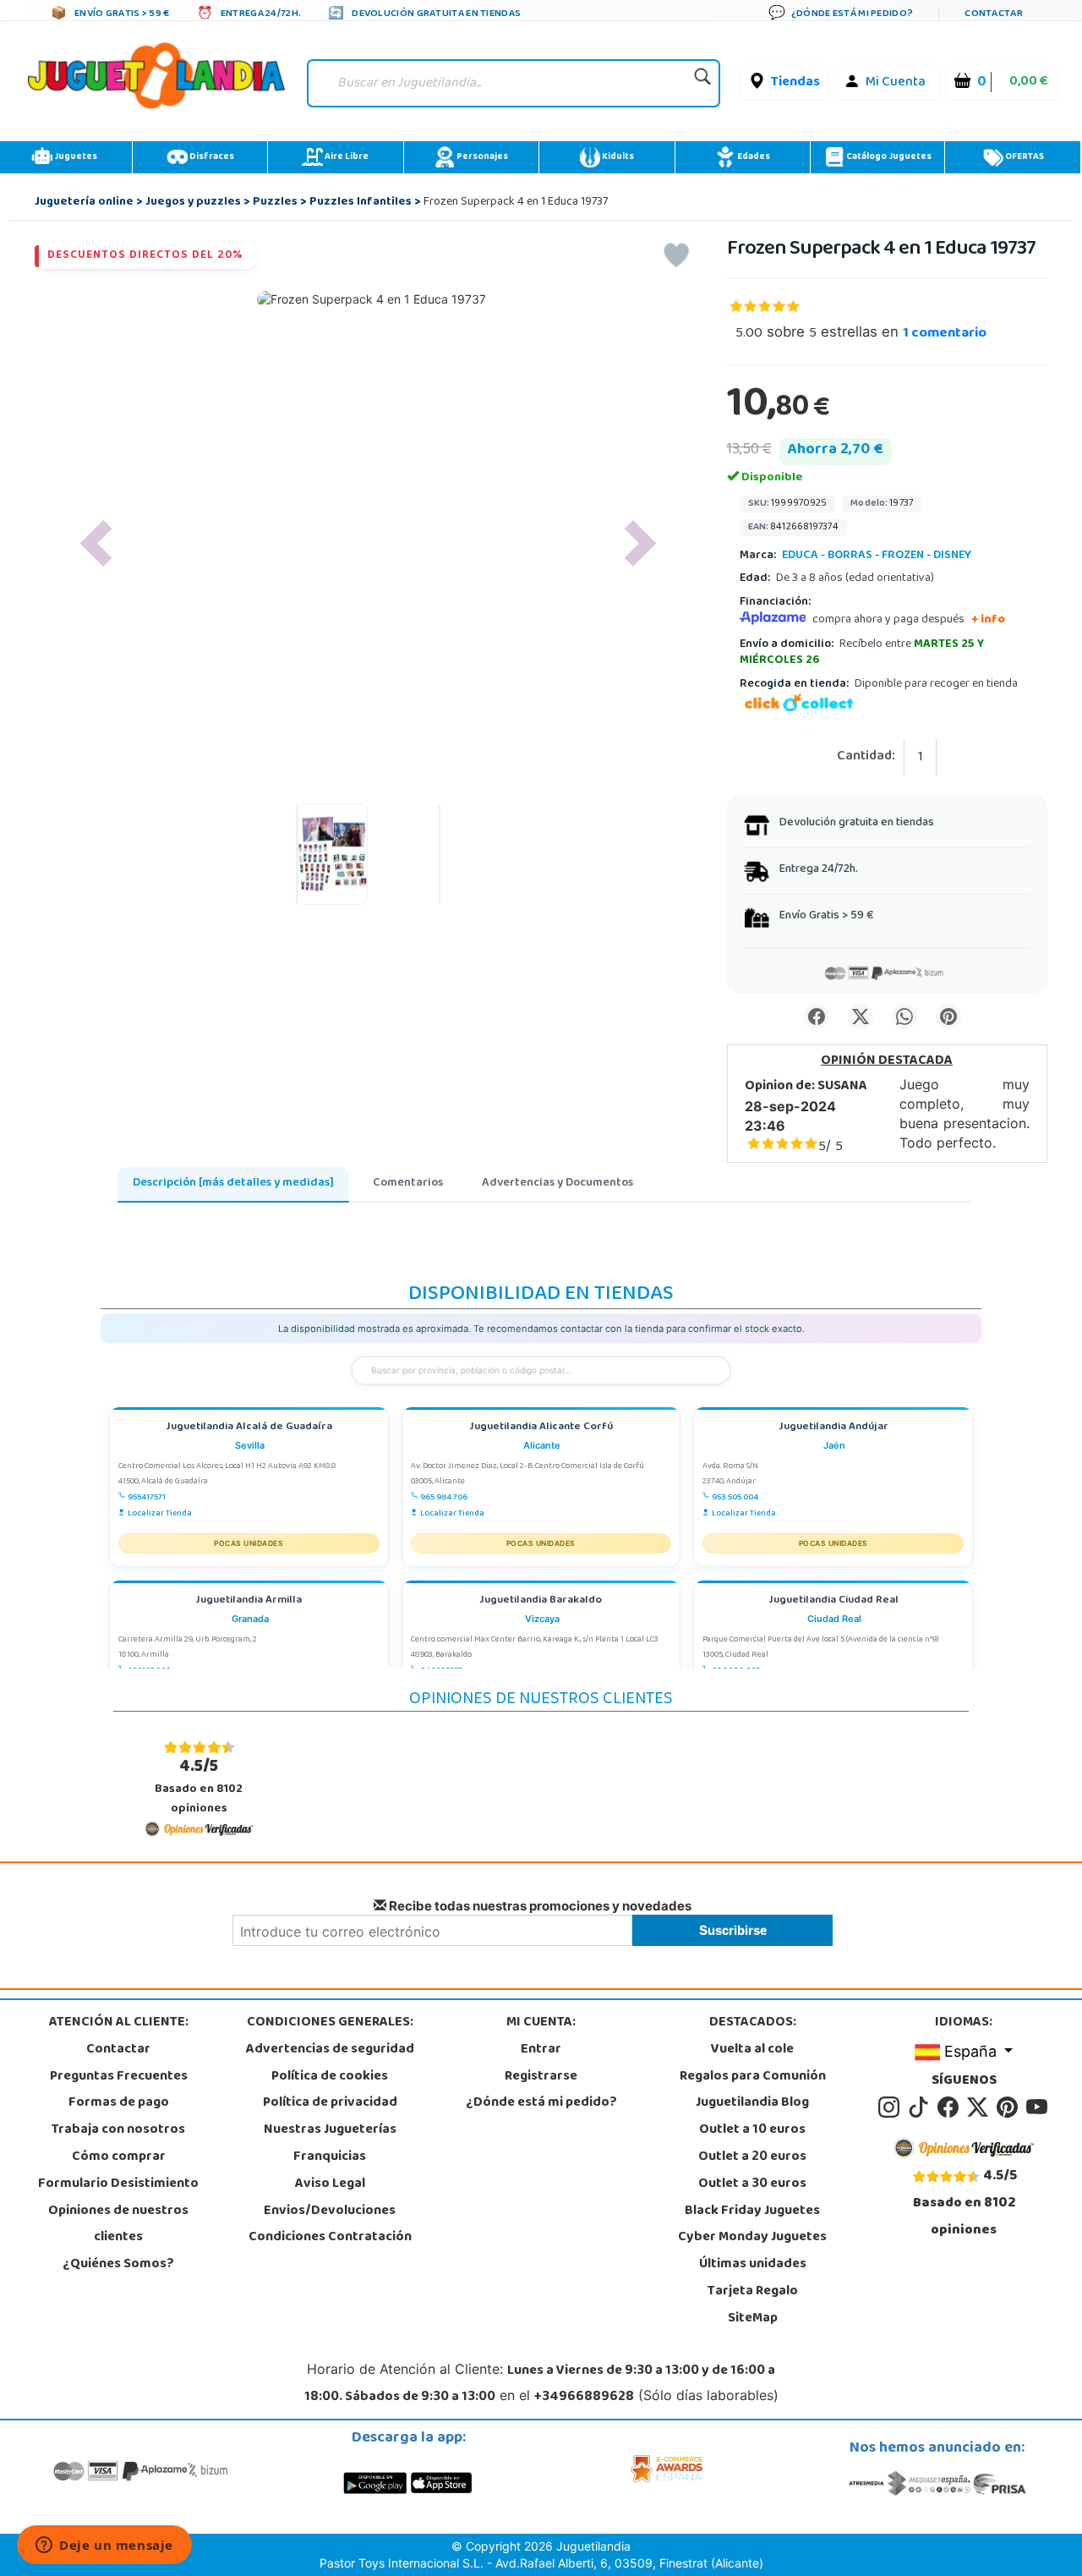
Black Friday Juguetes (752, 2212)
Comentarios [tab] (408, 1184)
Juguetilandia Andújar (833, 1428)
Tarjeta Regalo (753, 2292)
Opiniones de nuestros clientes (118, 2225)
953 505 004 (735, 1498)
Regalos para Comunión (753, 2077)
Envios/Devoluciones (330, 2212)
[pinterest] (1010, 2108)
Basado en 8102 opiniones (199, 1787)
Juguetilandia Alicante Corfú (541, 1428)
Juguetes (75, 157)
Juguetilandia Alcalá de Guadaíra (249, 1428)
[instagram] (891, 2108)
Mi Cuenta (896, 83)
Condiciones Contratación (330, 2238)
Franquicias (330, 2157)
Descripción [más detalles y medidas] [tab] (233, 1184)
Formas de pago (119, 2103)
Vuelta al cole (752, 2050)
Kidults (617, 157)
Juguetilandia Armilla (249, 1601)
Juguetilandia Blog (752, 2103)
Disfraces (211, 157)
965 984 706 (444, 1498)
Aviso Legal (330, 2184)
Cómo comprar (119, 2157)
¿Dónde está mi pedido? (541, 2103)
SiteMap (753, 2319)
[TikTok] (921, 2108)
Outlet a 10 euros (752, 2130)
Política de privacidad (330, 2103)
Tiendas (795, 83)
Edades (753, 157)
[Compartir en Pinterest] (948, 1017)
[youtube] (1038, 2108)
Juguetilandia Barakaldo (541, 1601)
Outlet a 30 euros (752, 2184)
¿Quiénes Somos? (118, 2265)
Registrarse (541, 2077)
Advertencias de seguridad (330, 2050)
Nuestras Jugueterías (330, 2130)
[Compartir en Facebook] (817, 1017)
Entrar (541, 2050)
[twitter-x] (980, 2108)
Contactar (118, 2050)
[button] (96, 543)
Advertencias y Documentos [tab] (557, 1184)
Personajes (481, 157)
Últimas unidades (753, 2265)
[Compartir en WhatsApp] (904, 1017)
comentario (945, 334)
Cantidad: (866, 757)
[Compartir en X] (861, 1017)
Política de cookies (330, 2077)
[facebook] (951, 2108)
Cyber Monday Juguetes (752, 2238)
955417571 (147, 1498)
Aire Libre (346, 157)
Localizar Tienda (160, 1514)
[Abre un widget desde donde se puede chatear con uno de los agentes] (104, 2546)
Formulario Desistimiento (118, 2184)
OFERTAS (1024, 157)
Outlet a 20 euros (752, 2157)
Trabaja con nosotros (118, 2130)
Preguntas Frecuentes (119, 2077)
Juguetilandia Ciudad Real (833, 1601)
